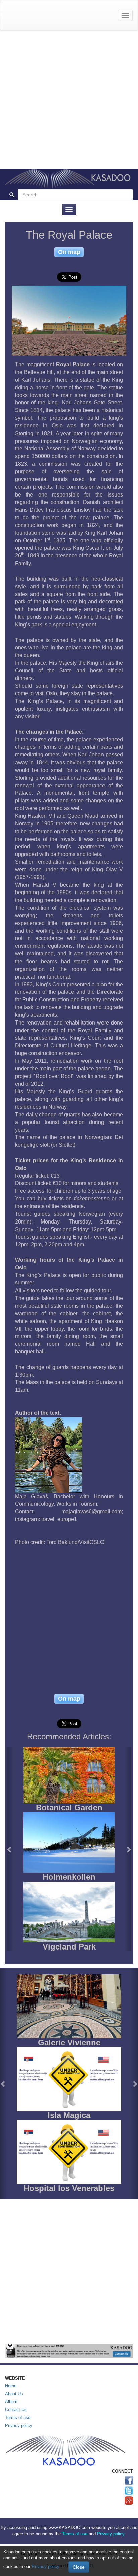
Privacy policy (19, 2425)
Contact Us (16, 2410)
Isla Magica (69, 2115)
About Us (14, 2394)
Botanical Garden (69, 1808)
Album (11, 2402)
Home (11, 2386)
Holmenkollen (69, 1877)
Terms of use (18, 2417)
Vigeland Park (69, 1947)
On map (69, 252)
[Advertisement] (69, 100)
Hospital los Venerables (69, 2188)
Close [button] (79, 2567)
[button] (10, 1849)
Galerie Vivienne (69, 2042)
